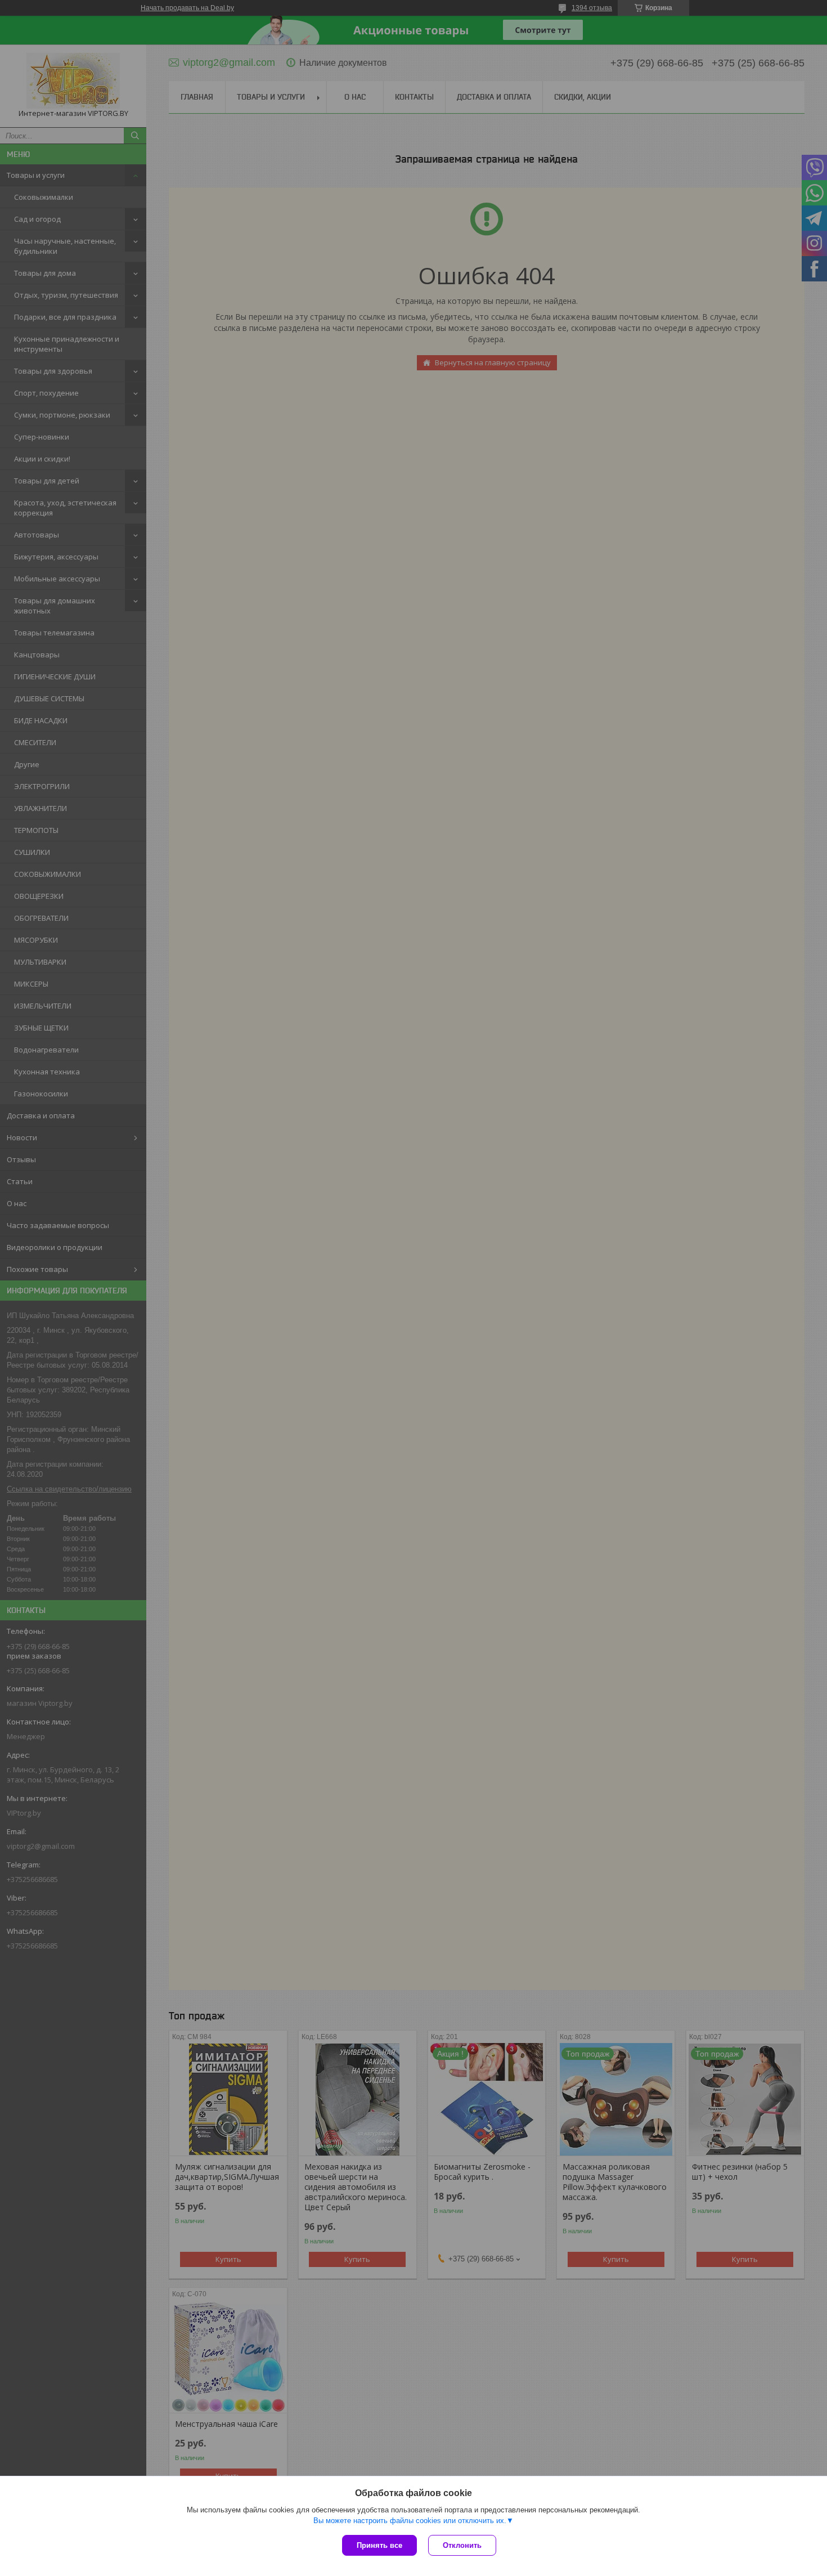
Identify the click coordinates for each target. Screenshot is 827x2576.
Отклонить (462, 2545)
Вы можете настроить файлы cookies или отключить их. (410, 2521)
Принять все (379, 2545)
